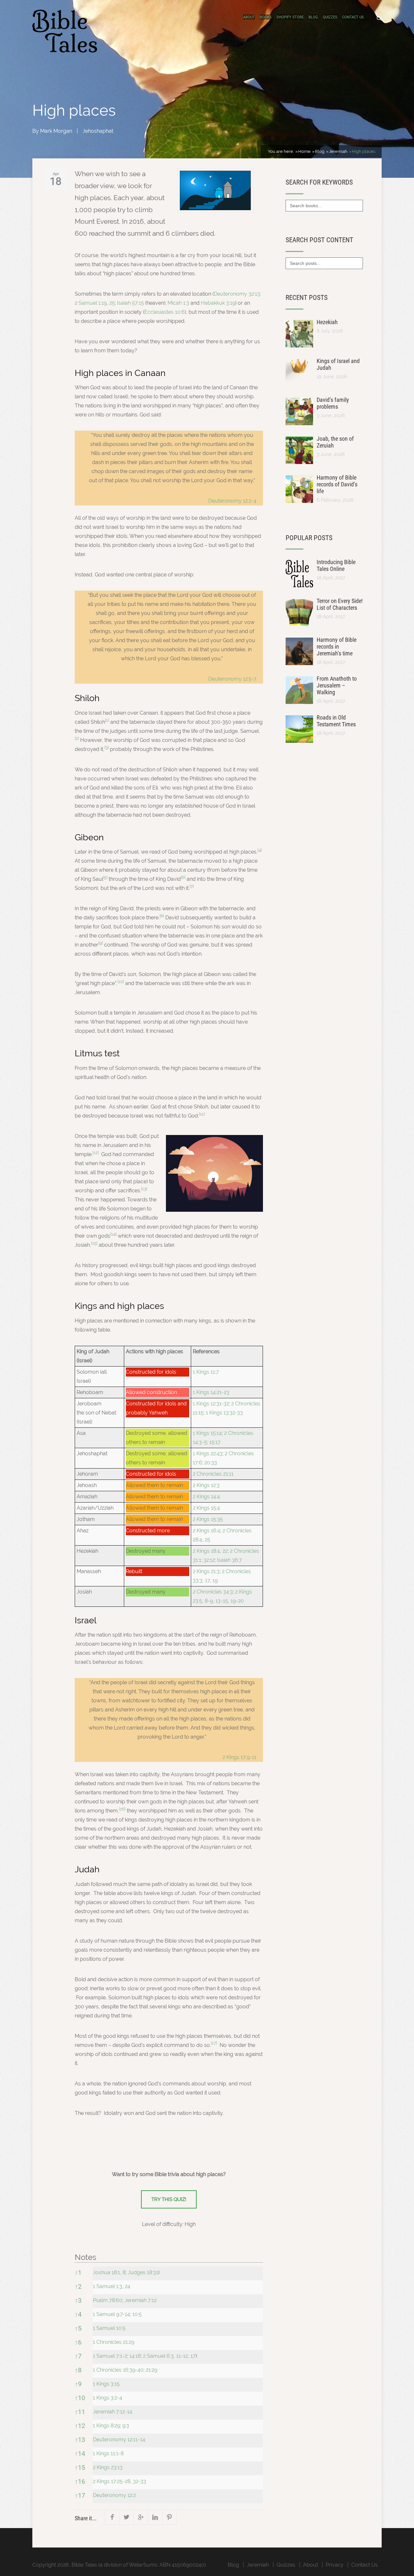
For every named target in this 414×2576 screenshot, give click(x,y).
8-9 (209, 1601)
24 (128, 2286)
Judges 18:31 (143, 2272)
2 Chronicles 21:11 (213, 1474)
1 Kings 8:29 (106, 2426)
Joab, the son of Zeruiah (335, 442)
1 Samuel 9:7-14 (111, 2314)
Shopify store (290, 17)
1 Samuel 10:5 (109, 2328)
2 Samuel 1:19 (91, 303)
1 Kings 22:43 (208, 1453)
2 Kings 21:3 (206, 1571)
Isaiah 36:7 (229, 1560)
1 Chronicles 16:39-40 (118, 2370)
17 (207, 1580)
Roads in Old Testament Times (336, 721)
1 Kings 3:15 (106, 2384)
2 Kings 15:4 (206, 1508)
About (249, 17)
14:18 (135, 2356)
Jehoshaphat (98, 131)
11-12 (182, 2356)
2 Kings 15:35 (208, 1519)
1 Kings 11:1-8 (108, 2453)
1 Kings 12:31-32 (211, 1404)
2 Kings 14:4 (206, 1497)
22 (225, 1551)
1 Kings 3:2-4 (108, 2398)
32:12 (209, 1560)
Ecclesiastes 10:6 (164, 312)
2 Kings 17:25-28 (112, 2481)
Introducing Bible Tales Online (336, 565)
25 (112, 303)
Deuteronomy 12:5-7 (232, 679)
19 (215, 1580)
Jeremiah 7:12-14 (113, 2412)
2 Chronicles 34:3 (213, 1592)
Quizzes (330, 17)
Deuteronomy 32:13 (237, 294)
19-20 (237, 1601)
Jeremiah (258, 2565)
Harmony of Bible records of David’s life (337, 484)
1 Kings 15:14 (207, 1433)
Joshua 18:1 (106, 2272)
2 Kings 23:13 (108, 2467)
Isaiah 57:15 (131, 303)
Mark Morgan (56, 131)
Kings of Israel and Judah (338, 364)
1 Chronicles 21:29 (114, 2342)
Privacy (335, 2565)
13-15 (222, 1601)
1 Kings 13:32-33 (224, 1413)
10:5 (137, 2314)
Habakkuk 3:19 (218, 303)
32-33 (140, 2481)
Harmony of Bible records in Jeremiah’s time (337, 647)
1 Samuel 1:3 (108, 2286)
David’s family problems (333, 403)
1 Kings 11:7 (206, 1372)
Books (266, 17)
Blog (313, 17)
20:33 (211, 1463)
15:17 (215, 1442)
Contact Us (353, 17)
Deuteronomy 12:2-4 (232, 501)
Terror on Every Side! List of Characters (340, 604)
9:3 (126, 2426)
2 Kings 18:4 (206, 1551)
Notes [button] (86, 2257)
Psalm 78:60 (108, 2300)
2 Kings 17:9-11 (240, 1757)
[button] (107, 722)
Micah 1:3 (178, 303)
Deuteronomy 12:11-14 (119, 2440)
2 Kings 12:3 (206, 1485)
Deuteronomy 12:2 (114, 2495)
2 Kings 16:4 (207, 1531)
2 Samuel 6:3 (158, 2356)
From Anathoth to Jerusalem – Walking (337, 685)
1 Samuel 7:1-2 (110, 2356)
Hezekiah (327, 322)
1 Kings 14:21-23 (211, 1392)
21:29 (152, 2370)
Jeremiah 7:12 (141, 2300)
